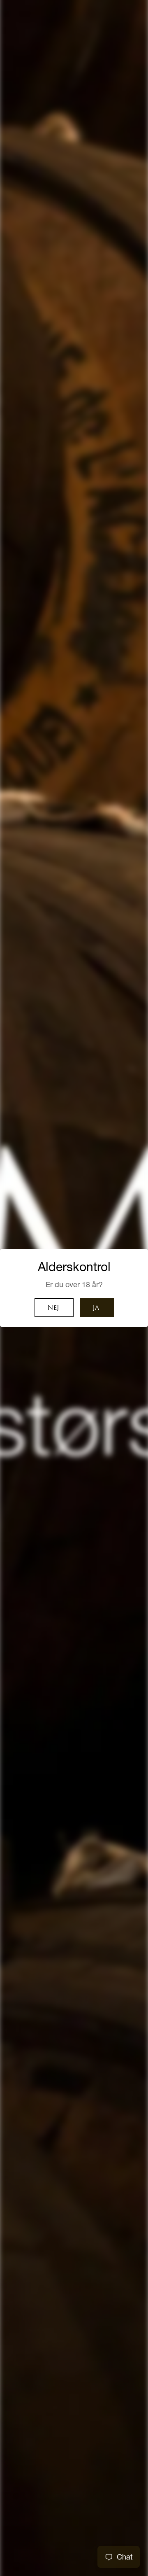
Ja (96, 1308)
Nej (53, 1308)
